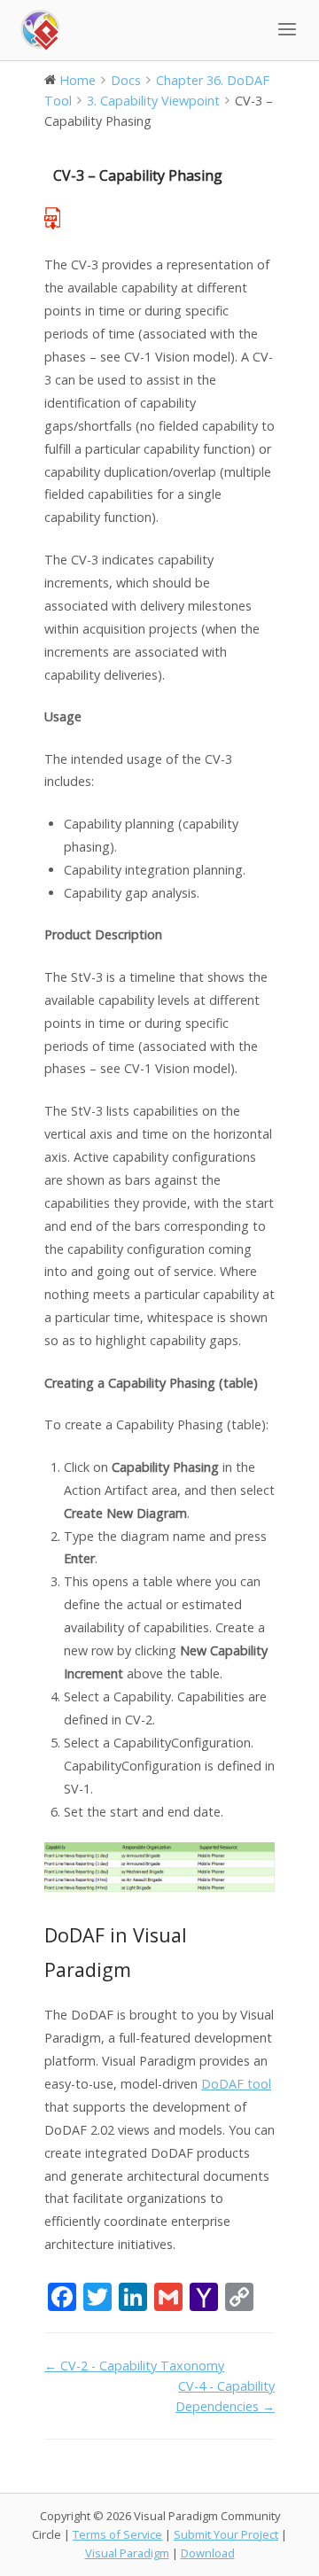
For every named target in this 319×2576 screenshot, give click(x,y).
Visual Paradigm (127, 2553)
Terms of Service (117, 2534)
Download (208, 2553)
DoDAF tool (236, 2084)
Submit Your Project (226, 2534)
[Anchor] (141, 1969)
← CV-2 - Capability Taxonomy (134, 2366)
